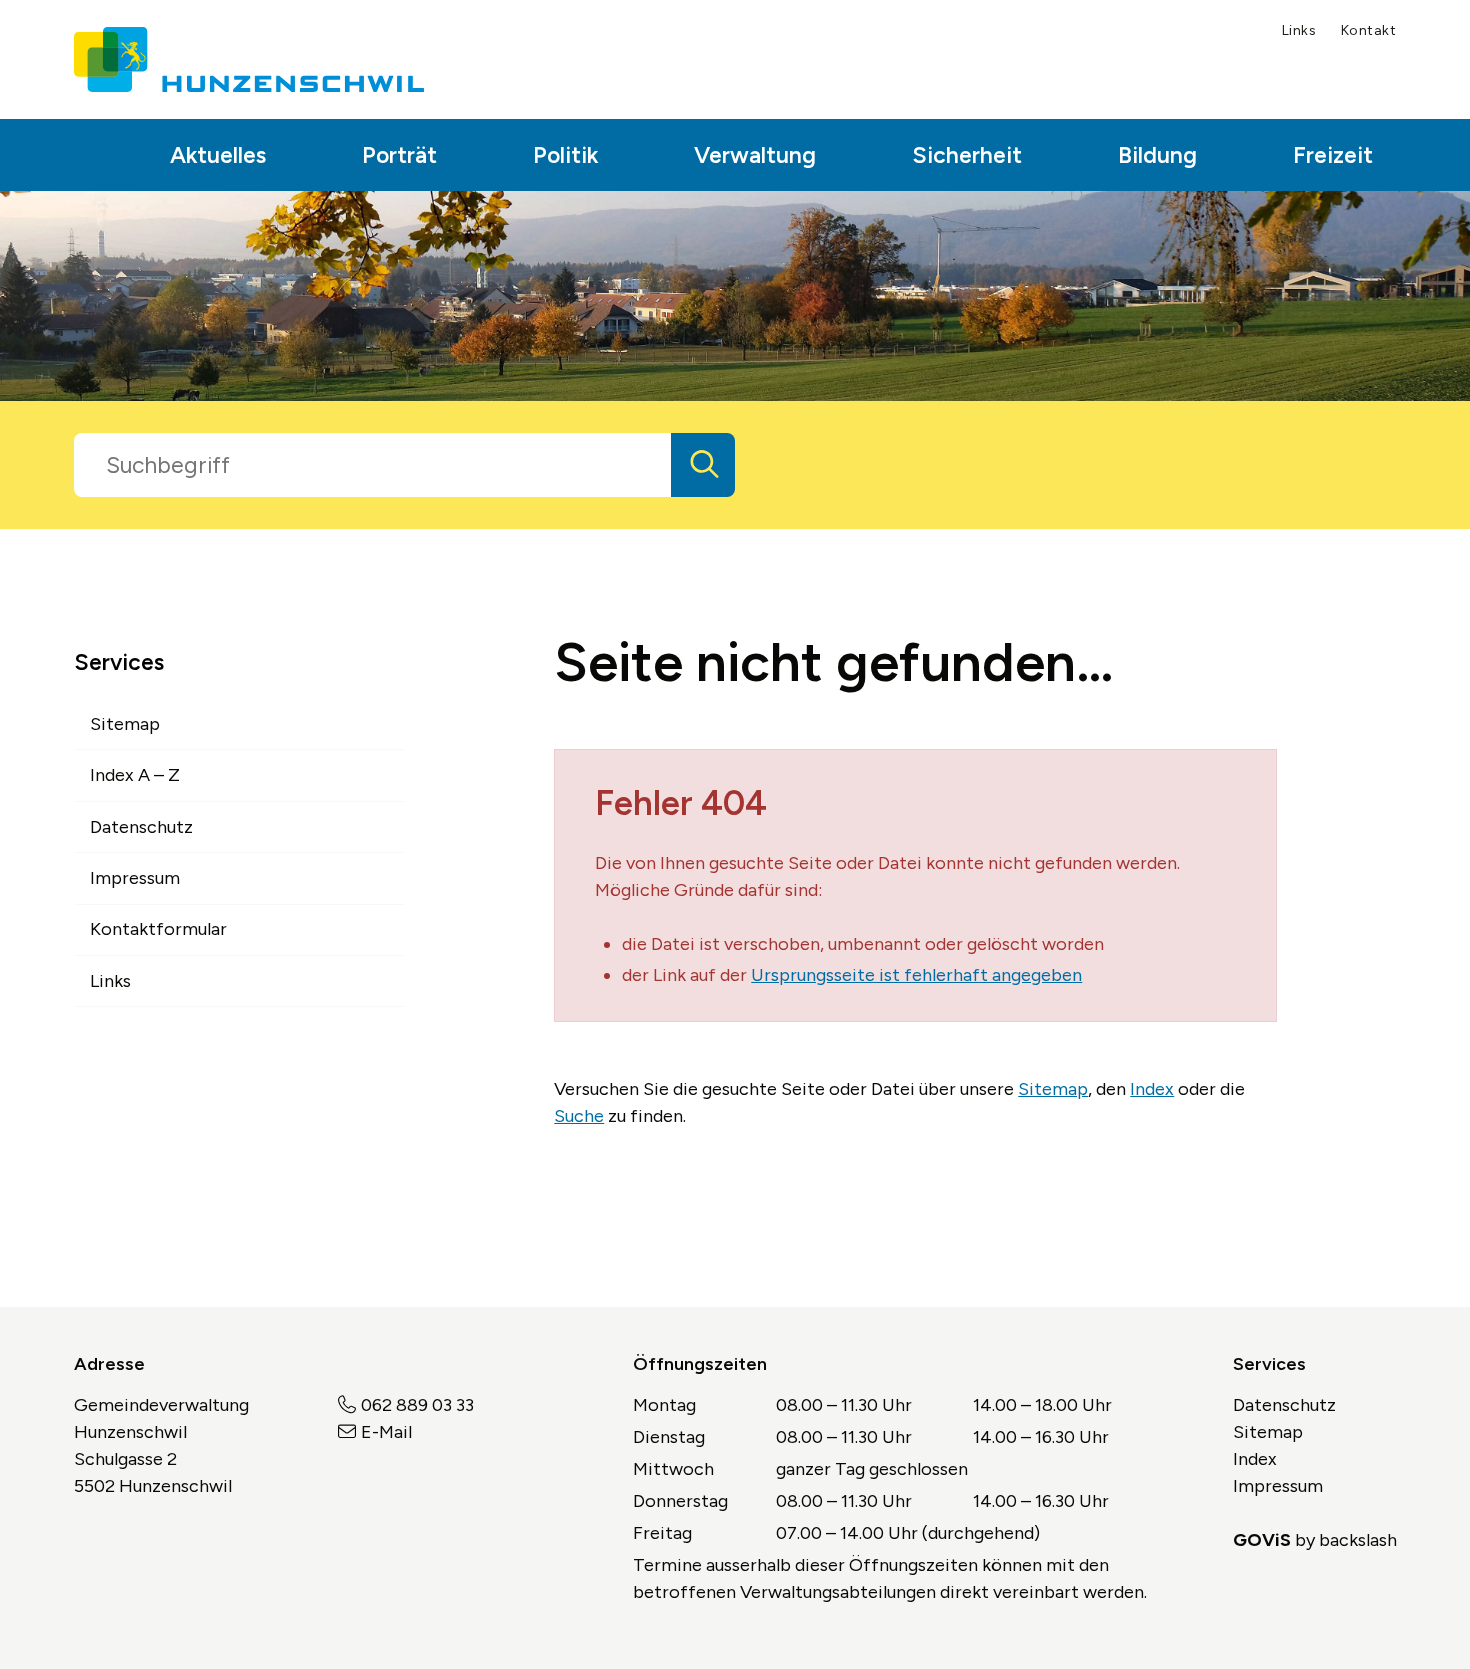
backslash (1358, 1540)
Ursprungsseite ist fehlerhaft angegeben (916, 975)
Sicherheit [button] (967, 155)
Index (1152, 1089)
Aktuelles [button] (218, 155)
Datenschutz (141, 827)
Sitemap (1053, 1089)
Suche (579, 1116)
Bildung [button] (1157, 155)
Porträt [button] (399, 155)
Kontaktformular (158, 929)
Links (1299, 30)
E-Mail (386, 1432)
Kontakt (1369, 30)
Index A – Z (135, 775)
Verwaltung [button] (755, 155)
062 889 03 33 (417, 1405)
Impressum (135, 878)
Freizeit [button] (1333, 155)
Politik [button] (565, 155)
